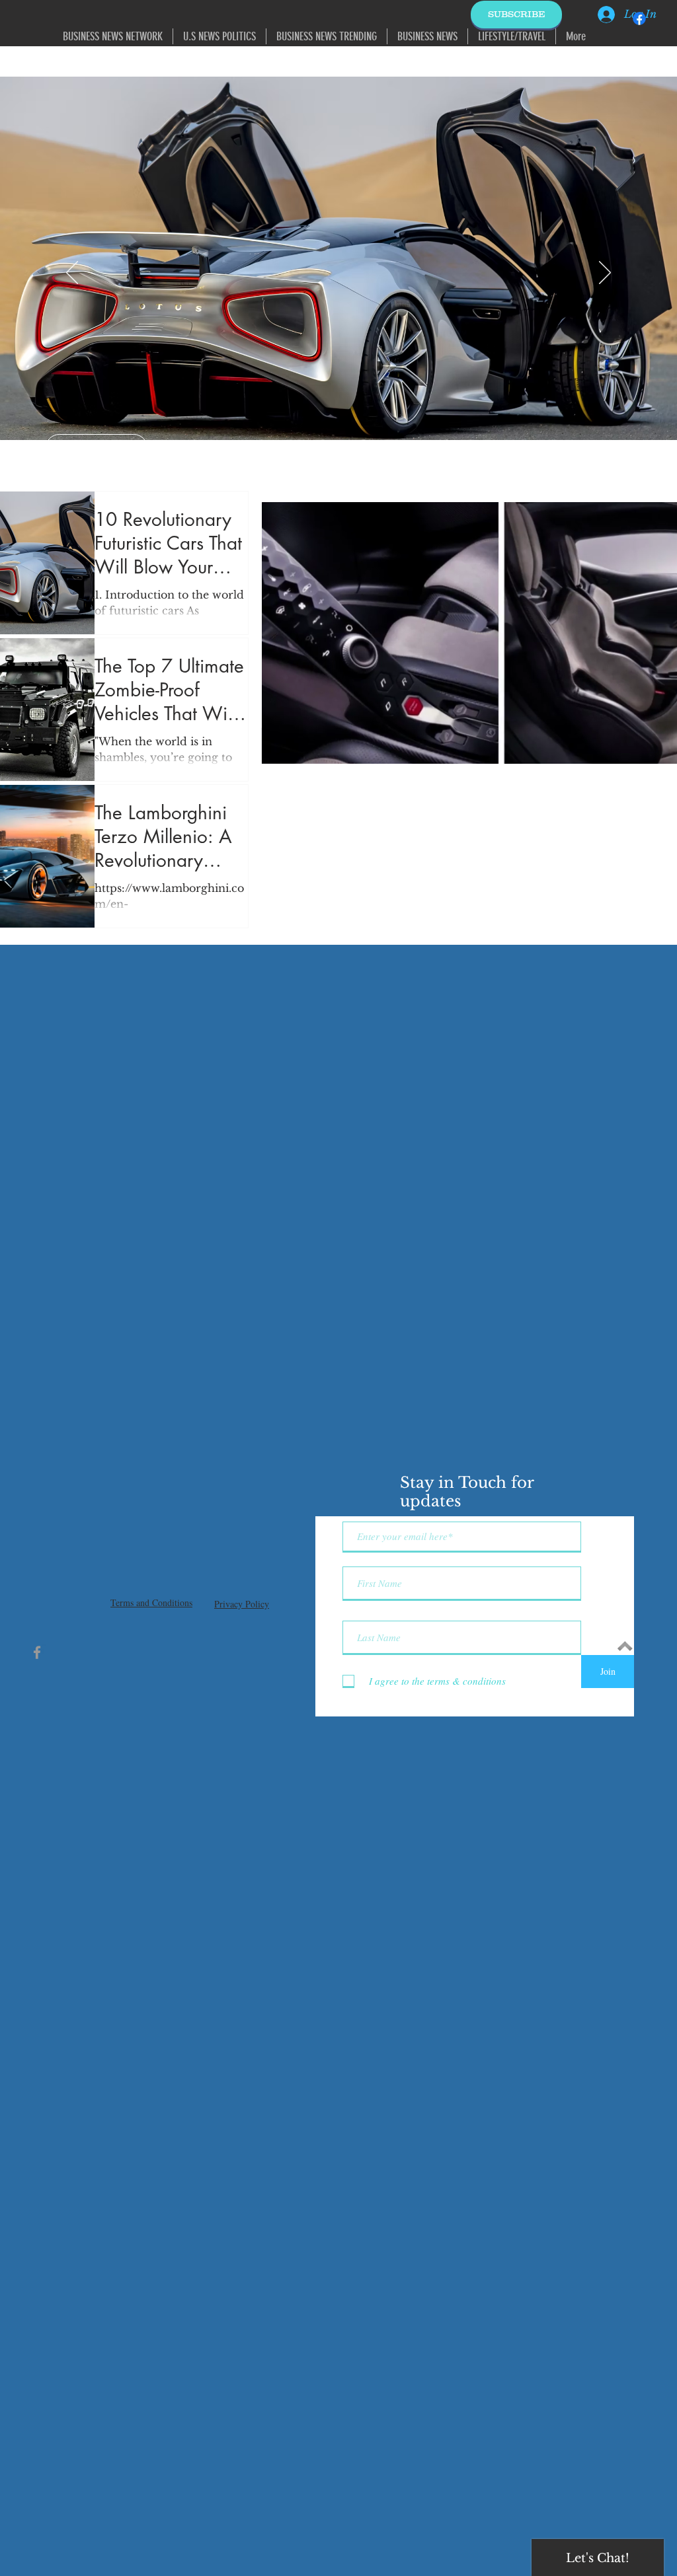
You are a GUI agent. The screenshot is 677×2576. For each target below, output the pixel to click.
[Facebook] (639, 18)
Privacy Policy (242, 1604)
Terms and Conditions (151, 1602)
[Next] (605, 274)
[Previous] (72, 274)
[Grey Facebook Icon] (37, 1652)
